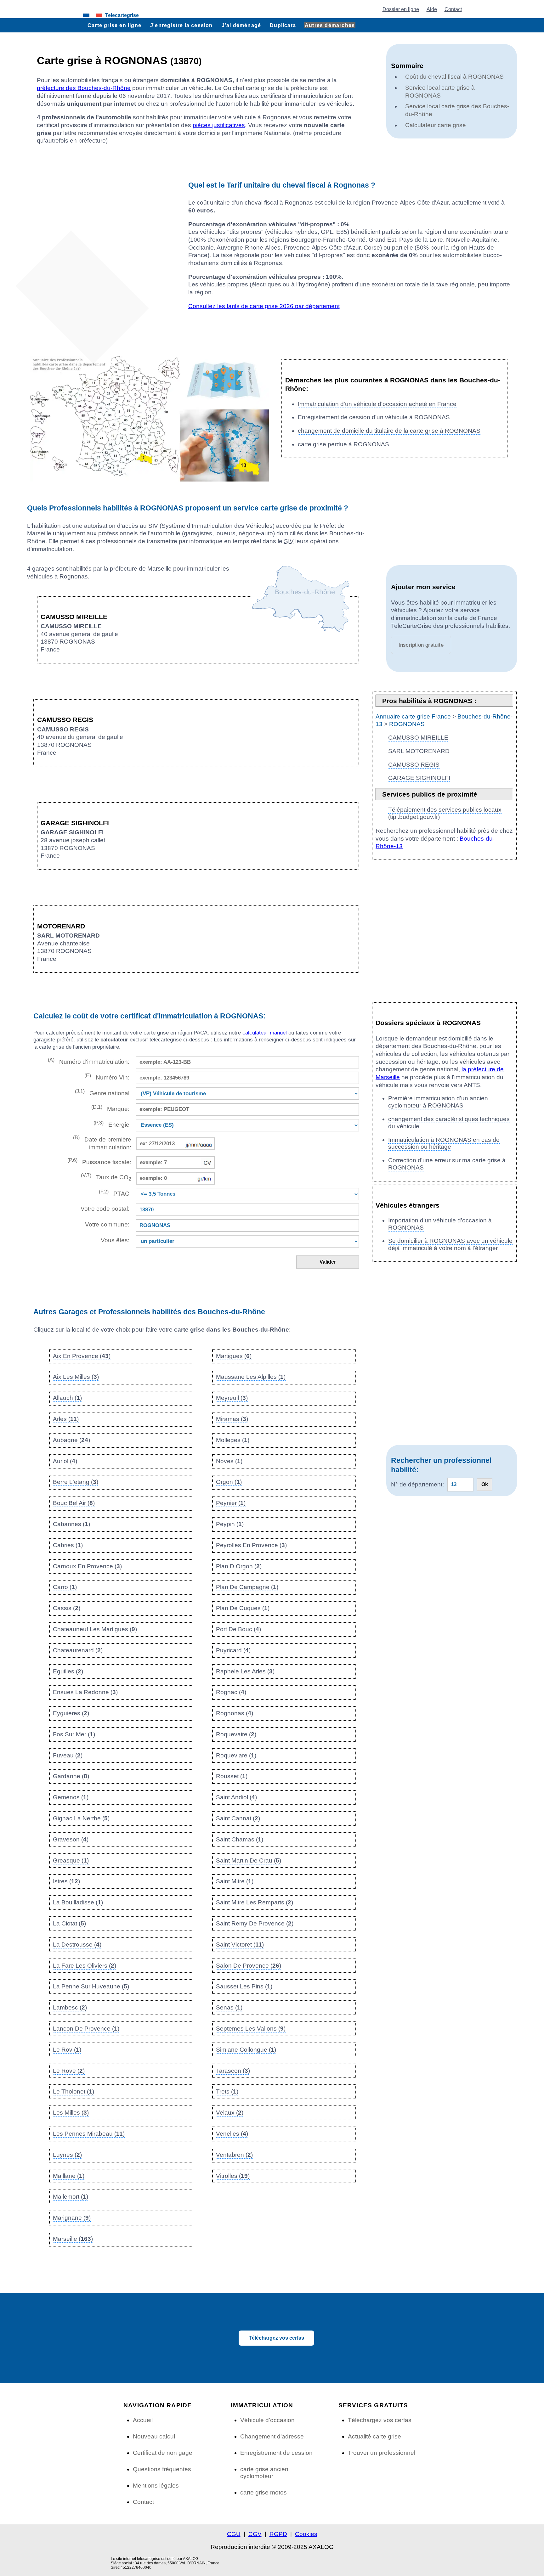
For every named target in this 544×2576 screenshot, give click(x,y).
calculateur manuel (265, 1033)
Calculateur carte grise (436, 125)
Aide (432, 9)
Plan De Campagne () (247, 1587)
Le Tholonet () (74, 2091)
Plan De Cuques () (243, 1608)
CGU (234, 2534)
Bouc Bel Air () (74, 1503)
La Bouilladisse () (78, 1902)
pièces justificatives (219, 125)
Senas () (229, 2007)
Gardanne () (71, 1776)
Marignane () (72, 2218)
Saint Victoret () (240, 1945)
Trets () (227, 2091)
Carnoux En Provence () (87, 1566)
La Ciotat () (69, 1923)
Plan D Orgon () (239, 1566)
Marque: (110, 1108)
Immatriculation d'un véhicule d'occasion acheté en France (377, 404)
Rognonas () (235, 1713)
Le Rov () (67, 2050)
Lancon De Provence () (86, 2029)
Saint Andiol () (236, 1797)
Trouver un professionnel (382, 2453)
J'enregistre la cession (181, 25)
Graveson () (71, 1839)
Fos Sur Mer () (74, 1734)
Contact (453, 9)
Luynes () (67, 2155)
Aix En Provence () (82, 1356)
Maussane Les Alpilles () (251, 1377)
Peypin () (230, 1524)
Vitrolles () (233, 2176)
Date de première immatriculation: (102, 1143)
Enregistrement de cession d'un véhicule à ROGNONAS (374, 417)
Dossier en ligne (401, 9)
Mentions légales (156, 2486)
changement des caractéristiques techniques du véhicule (449, 1123)
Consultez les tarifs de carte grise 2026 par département (264, 306)
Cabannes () (71, 1524)
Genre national (102, 1093)
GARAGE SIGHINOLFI (419, 778)
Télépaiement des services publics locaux (445, 810)
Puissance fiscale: (99, 1161)
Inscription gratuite (421, 645)
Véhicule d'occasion (267, 2420)
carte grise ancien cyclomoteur (264, 2473)
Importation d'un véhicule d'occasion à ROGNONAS (440, 1224)
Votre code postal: (103, 1209)
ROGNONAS (407, 724)
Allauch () (67, 1398)
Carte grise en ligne (114, 25)
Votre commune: (105, 1224)
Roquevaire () (236, 1734)
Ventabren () (234, 2155)
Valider (328, 1262)
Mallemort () (71, 2197)
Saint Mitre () (235, 1881)
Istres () (66, 1881)
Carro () (65, 1587)
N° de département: (417, 1484)
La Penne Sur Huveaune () (91, 1986)
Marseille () (73, 2239)
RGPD (278, 2534)
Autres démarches (330, 25)
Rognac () (231, 1692)
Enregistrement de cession (276, 2453)
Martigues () (234, 1356)
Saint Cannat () (238, 1818)
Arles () (66, 1419)
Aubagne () (71, 1440)
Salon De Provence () (249, 1966)
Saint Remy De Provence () (255, 1923)
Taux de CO (106, 1177)
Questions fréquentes (162, 2469)
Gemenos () (71, 1797)
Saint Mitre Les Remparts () (255, 1902)
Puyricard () (233, 1650)
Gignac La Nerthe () (81, 1818)
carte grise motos (263, 2492)
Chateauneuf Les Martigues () (95, 1629)
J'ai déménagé (241, 25)
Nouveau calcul (154, 2436)
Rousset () (232, 1776)
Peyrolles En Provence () (251, 1545)
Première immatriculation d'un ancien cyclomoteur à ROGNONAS (438, 1102)
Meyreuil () (232, 1398)
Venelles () (232, 2134)
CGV (255, 2534)
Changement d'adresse (272, 2436)
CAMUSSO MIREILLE (418, 738)
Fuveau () (68, 1755)
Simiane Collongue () (246, 2050)
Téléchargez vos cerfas (276, 2338)
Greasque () (71, 1860)
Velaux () (230, 2113)
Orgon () (229, 1482)
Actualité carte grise (374, 2436)
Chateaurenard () (78, 1650)
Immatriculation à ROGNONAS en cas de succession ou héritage (444, 1143)
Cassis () (67, 1608)
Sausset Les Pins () (244, 1986)
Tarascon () (233, 2071)
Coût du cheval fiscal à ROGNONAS (454, 77)
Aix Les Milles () (76, 1377)
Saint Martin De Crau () (249, 1860)
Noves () (229, 1461)
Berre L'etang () (76, 1482)
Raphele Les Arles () (245, 1671)
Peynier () (231, 1503)
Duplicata (283, 25)
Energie (111, 1124)
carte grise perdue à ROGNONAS (343, 444)
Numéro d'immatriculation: (88, 1061)
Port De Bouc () (238, 1629)
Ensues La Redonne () (85, 1692)
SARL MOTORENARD (419, 751)
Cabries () (68, 1545)
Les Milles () (71, 2113)
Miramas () (232, 1419)
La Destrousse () (77, 1945)
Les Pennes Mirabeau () (89, 2134)
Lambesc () (70, 2007)
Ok (485, 1484)
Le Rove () (69, 2071)
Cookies (306, 2534)
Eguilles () (68, 1671)
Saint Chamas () (240, 1839)
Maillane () (69, 2176)
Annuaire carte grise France (413, 716)
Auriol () (65, 1461)
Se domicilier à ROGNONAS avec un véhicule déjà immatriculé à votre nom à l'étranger (450, 1244)
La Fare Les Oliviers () (85, 1966)
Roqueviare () (236, 1755)
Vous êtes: (115, 1240)
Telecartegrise (122, 15)
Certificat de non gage (163, 2453)
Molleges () (233, 1440)
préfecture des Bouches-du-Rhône (84, 88)
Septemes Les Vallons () (251, 2029)
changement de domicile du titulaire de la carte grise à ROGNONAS (389, 431)
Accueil (143, 2420)
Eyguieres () (71, 1713)
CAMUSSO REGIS (414, 765)
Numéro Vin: (107, 1077)
